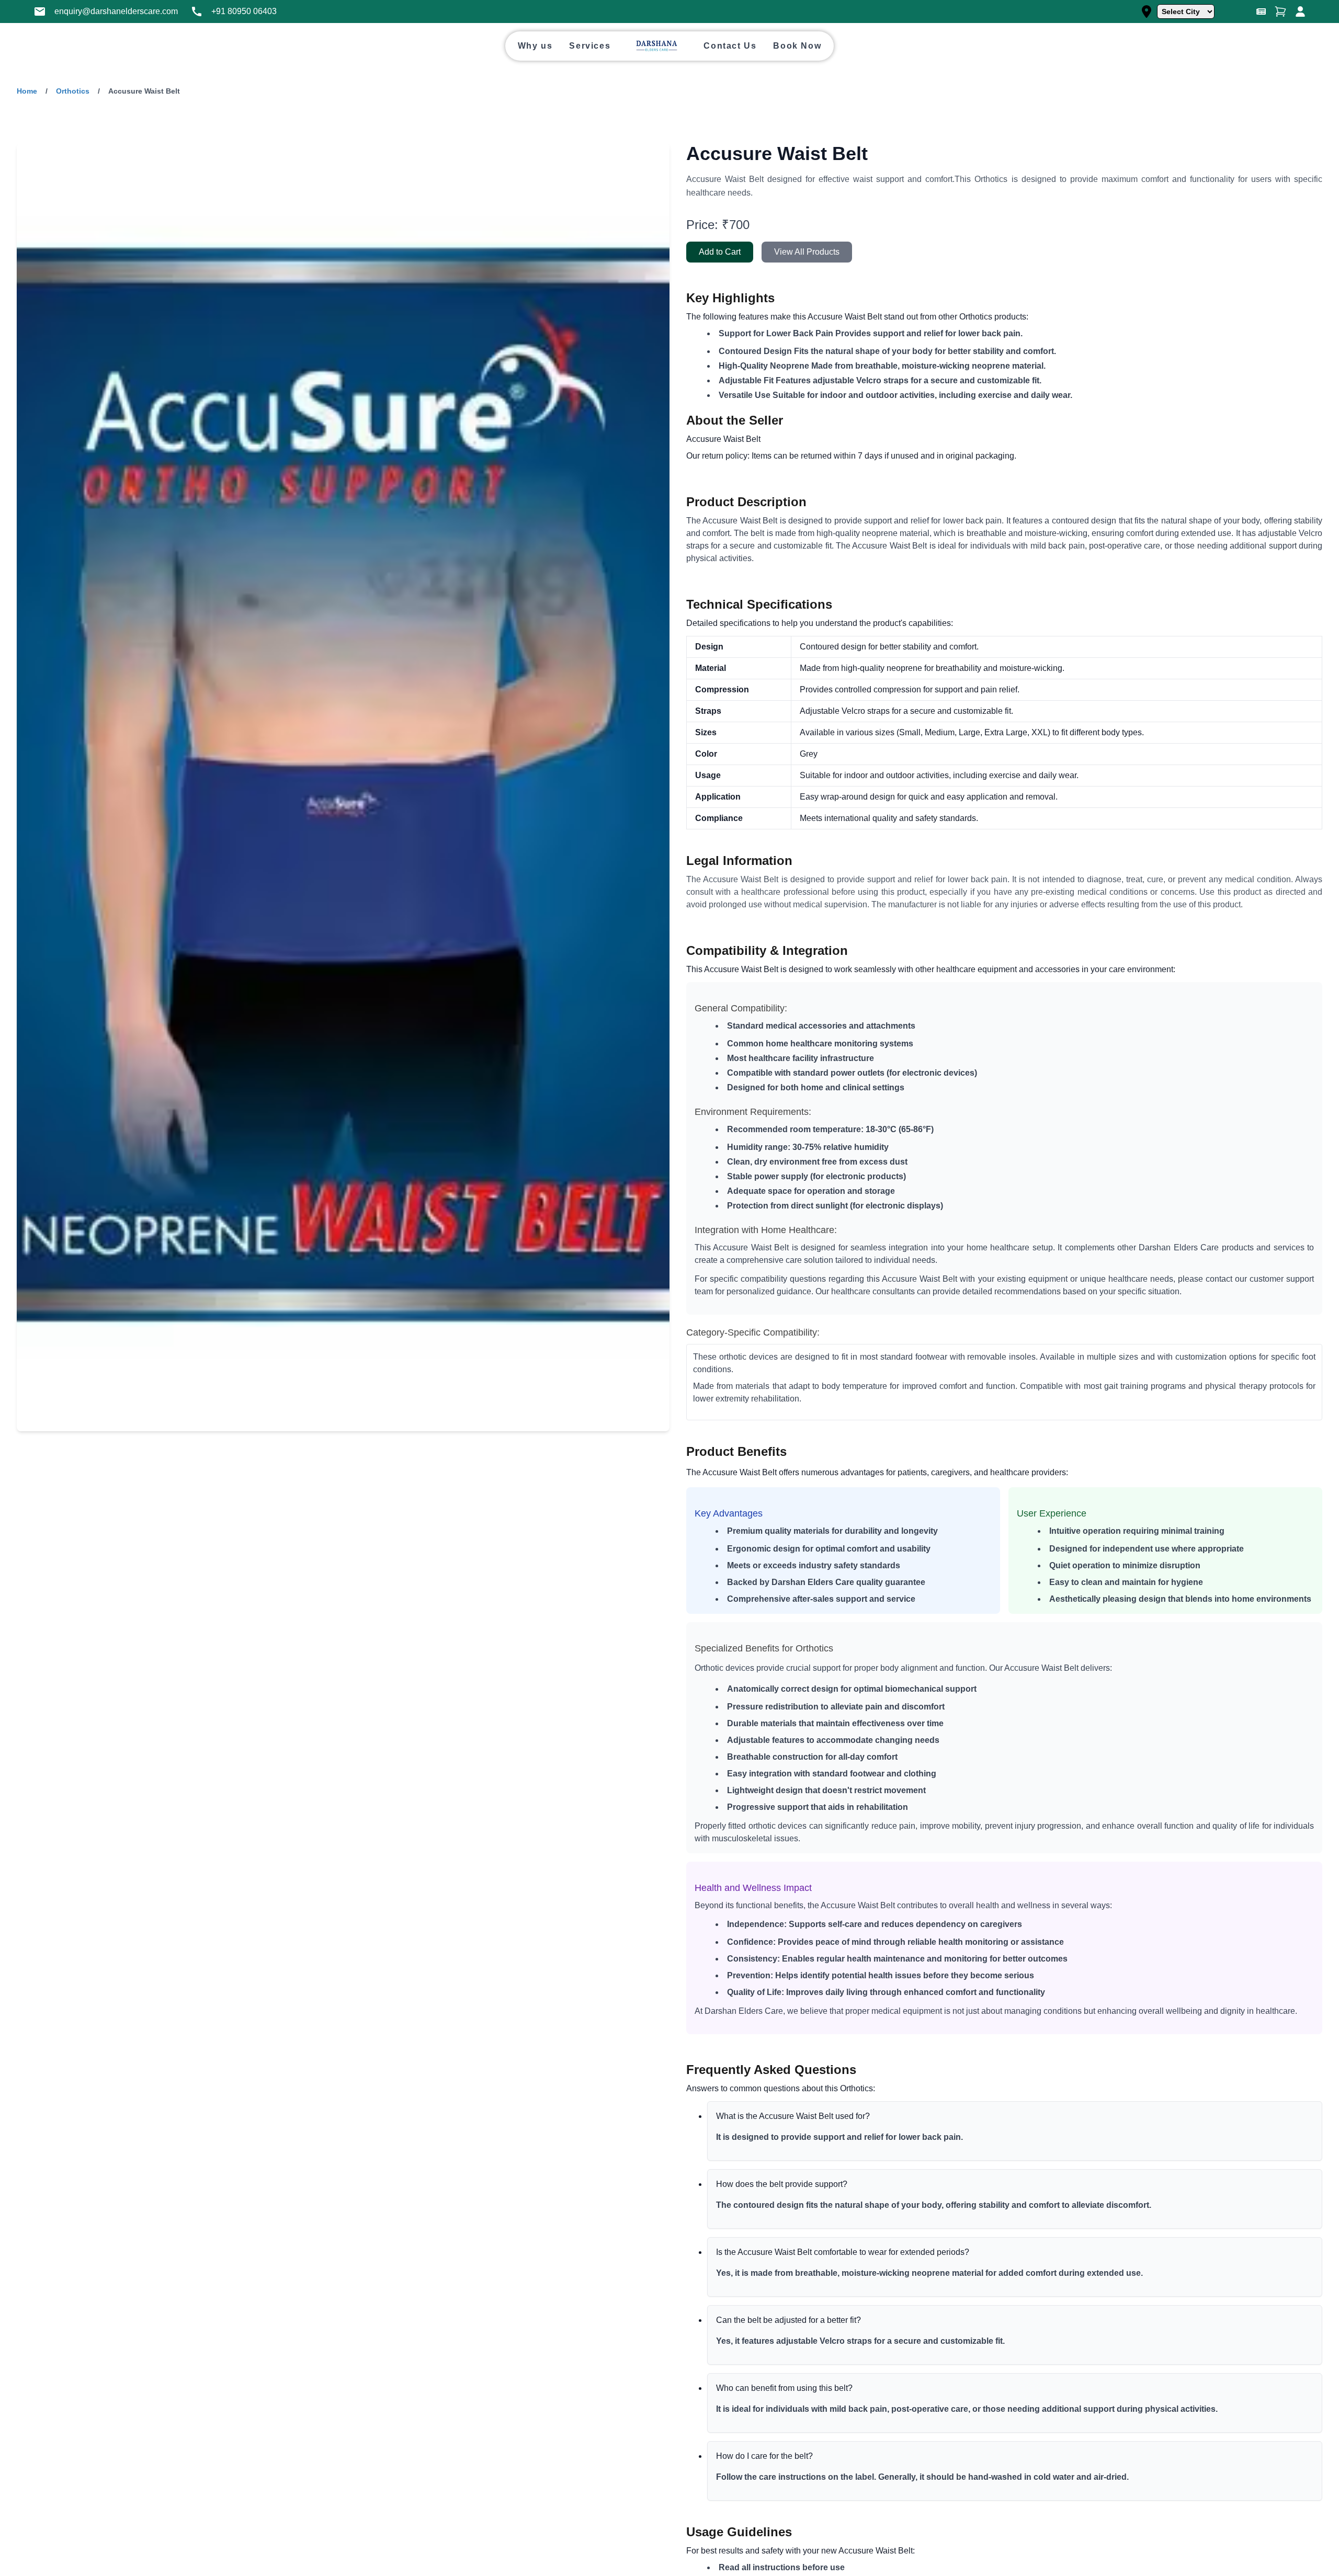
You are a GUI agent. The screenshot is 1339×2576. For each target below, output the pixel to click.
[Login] (1300, 12)
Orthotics (73, 91)
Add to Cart (720, 252)
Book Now (797, 46)
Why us (535, 46)
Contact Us (730, 46)
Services (590, 46)
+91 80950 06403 (244, 11)
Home (27, 91)
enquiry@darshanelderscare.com (116, 11)
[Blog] (1261, 12)
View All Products (807, 252)
